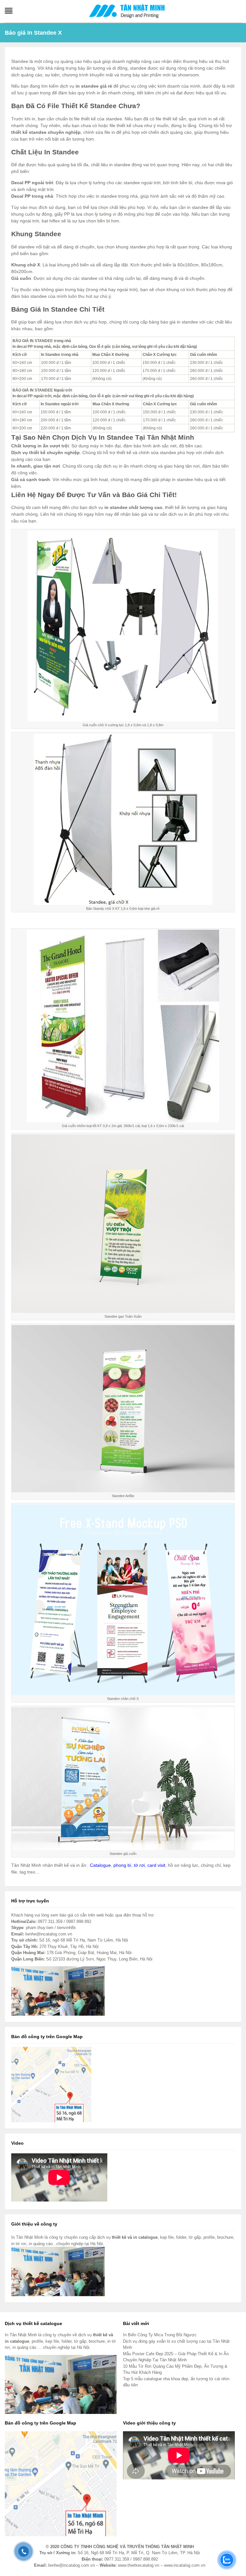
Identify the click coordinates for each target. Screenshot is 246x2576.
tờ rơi (139, 1865)
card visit (156, 1865)
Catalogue (100, 1865)
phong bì (122, 1865)
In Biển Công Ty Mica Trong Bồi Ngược (160, 2335)
